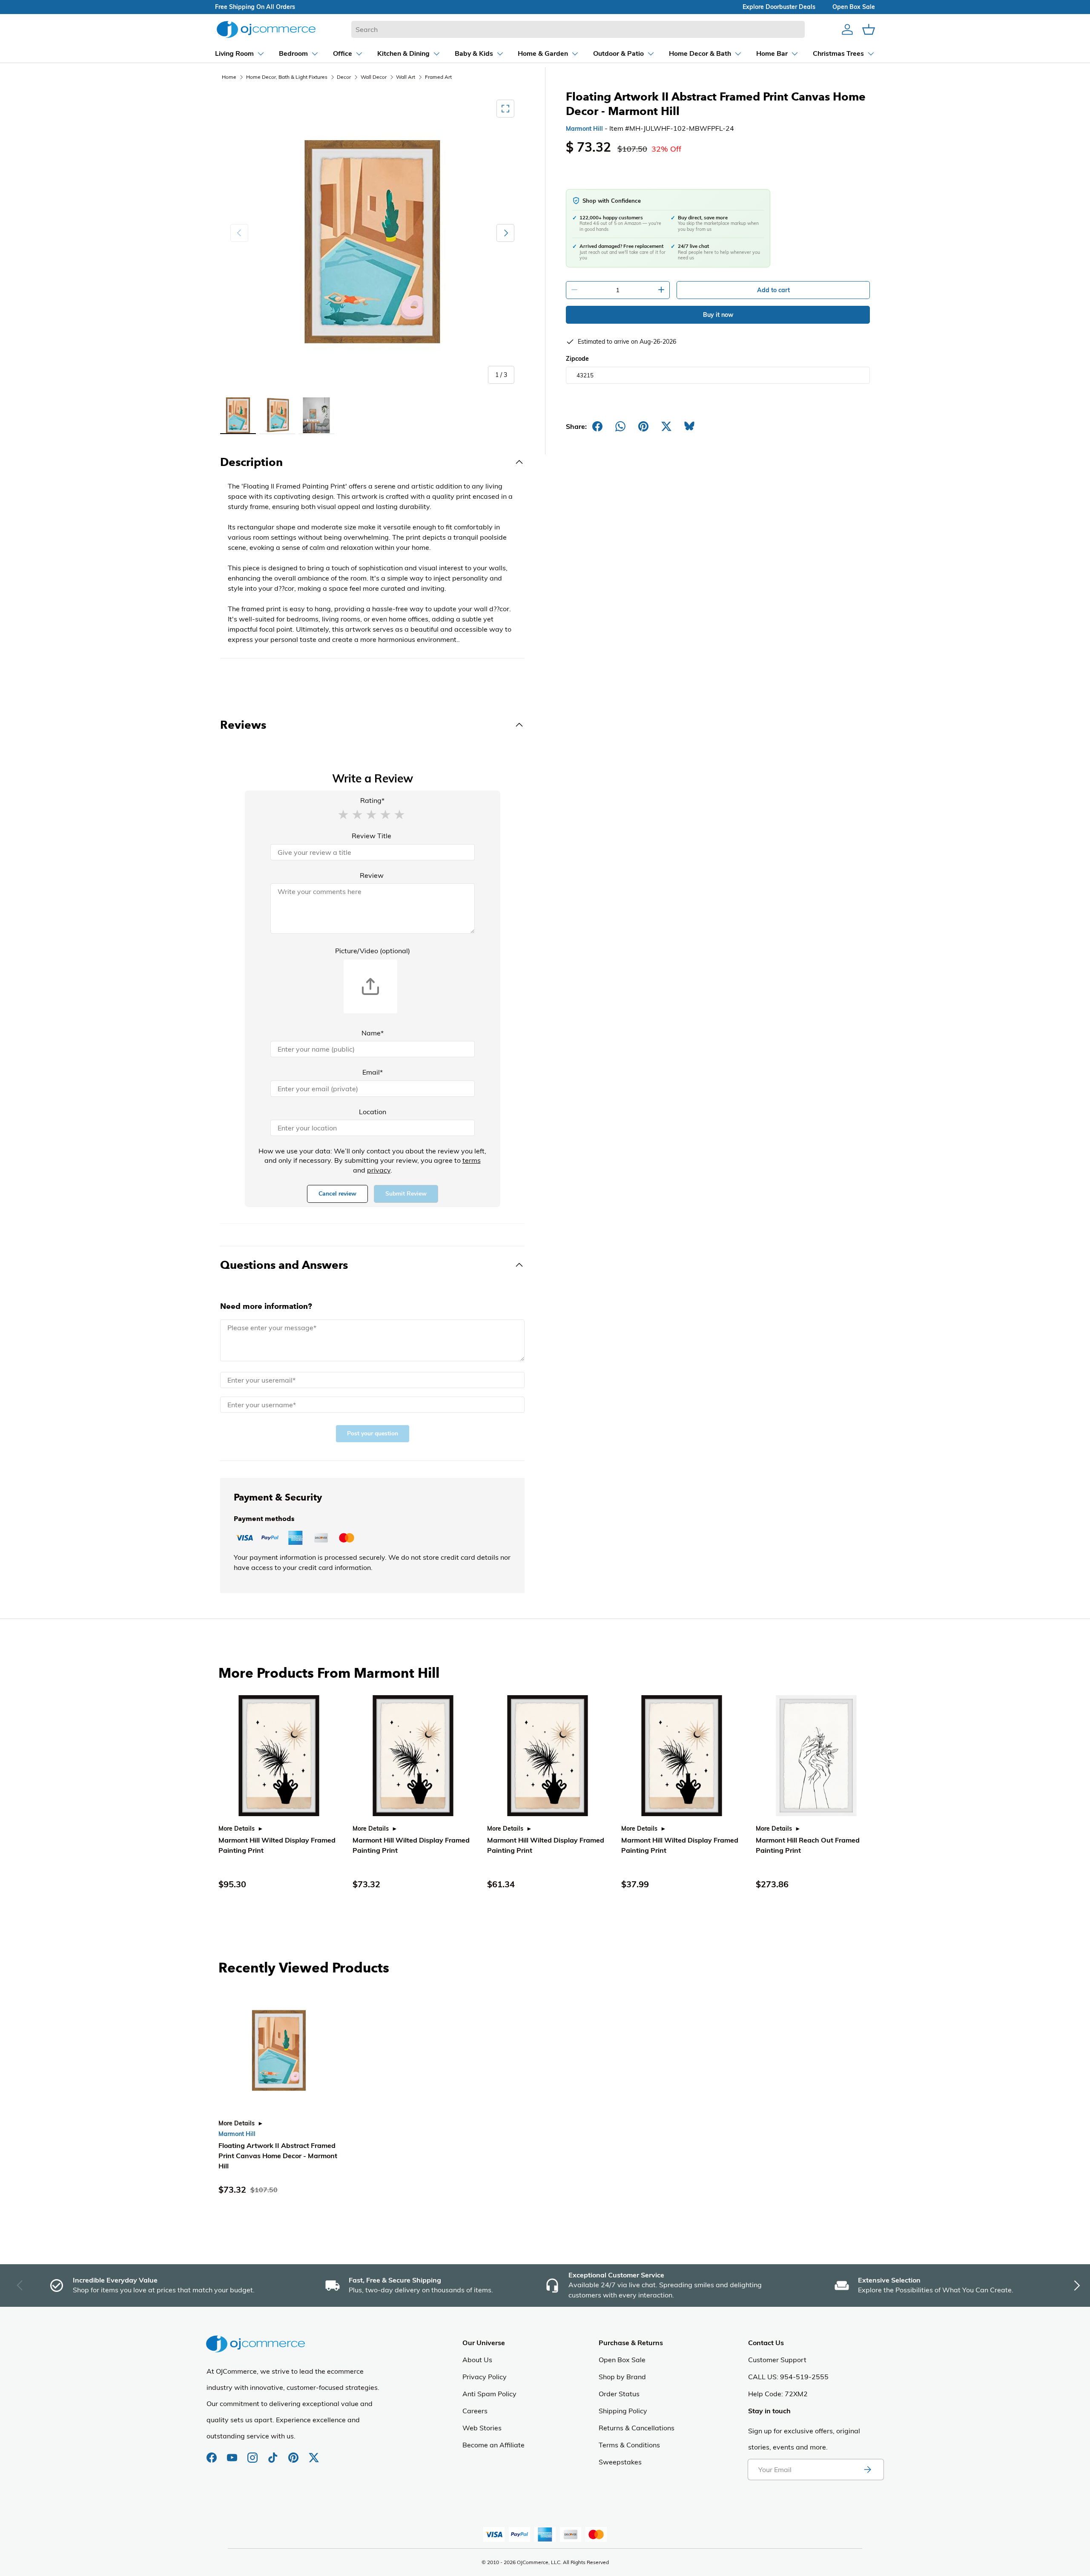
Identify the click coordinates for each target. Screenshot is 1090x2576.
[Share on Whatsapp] (620, 426)
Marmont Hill (584, 129)
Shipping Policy (623, 2411)
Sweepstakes (620, 2462)
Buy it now (718, 315)
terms (472, 1160)
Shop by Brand (622, 2377)
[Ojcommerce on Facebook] (212, 2453)
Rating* (372, 800)
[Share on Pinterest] (643, 426)
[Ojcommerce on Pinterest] (294, 2453)
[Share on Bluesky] (689, 426)
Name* (373, 1033)
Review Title (371, 836)
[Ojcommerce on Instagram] (253, 2453)
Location (373, 1112)
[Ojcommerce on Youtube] (233, 2453)
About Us (477, 2360)
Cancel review (337, 1194)
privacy (379, 1170)
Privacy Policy (485, 2377)
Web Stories (482, 2428)
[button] (343, 814)
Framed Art (438, 77)
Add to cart (773, 290)
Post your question (373, 1433)
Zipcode (577, 359)
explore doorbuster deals (779, 7)
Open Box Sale (622, 2360)
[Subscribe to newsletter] (867, 2470)
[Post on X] (666, 426)
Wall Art (406, 77)
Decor (344, 77)
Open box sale (854, 7)
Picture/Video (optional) (373, 951)
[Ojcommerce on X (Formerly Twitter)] (314, 2453)
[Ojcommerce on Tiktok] (274, 2453)
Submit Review (406, 1194)
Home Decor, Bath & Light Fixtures (287, 77)
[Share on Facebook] (597, 426)
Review (372, 875)
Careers (475, 2411)
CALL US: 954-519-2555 (788, 2377)
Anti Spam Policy (489, 2394)
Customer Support (777, 2360)
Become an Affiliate (493, 2445)
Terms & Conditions (629, 2445)
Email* (373, 1072)
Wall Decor (374, 77)
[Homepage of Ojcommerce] (266, 29)
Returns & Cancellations (637, 2428)
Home (229, 77)
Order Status (619, 2394)
